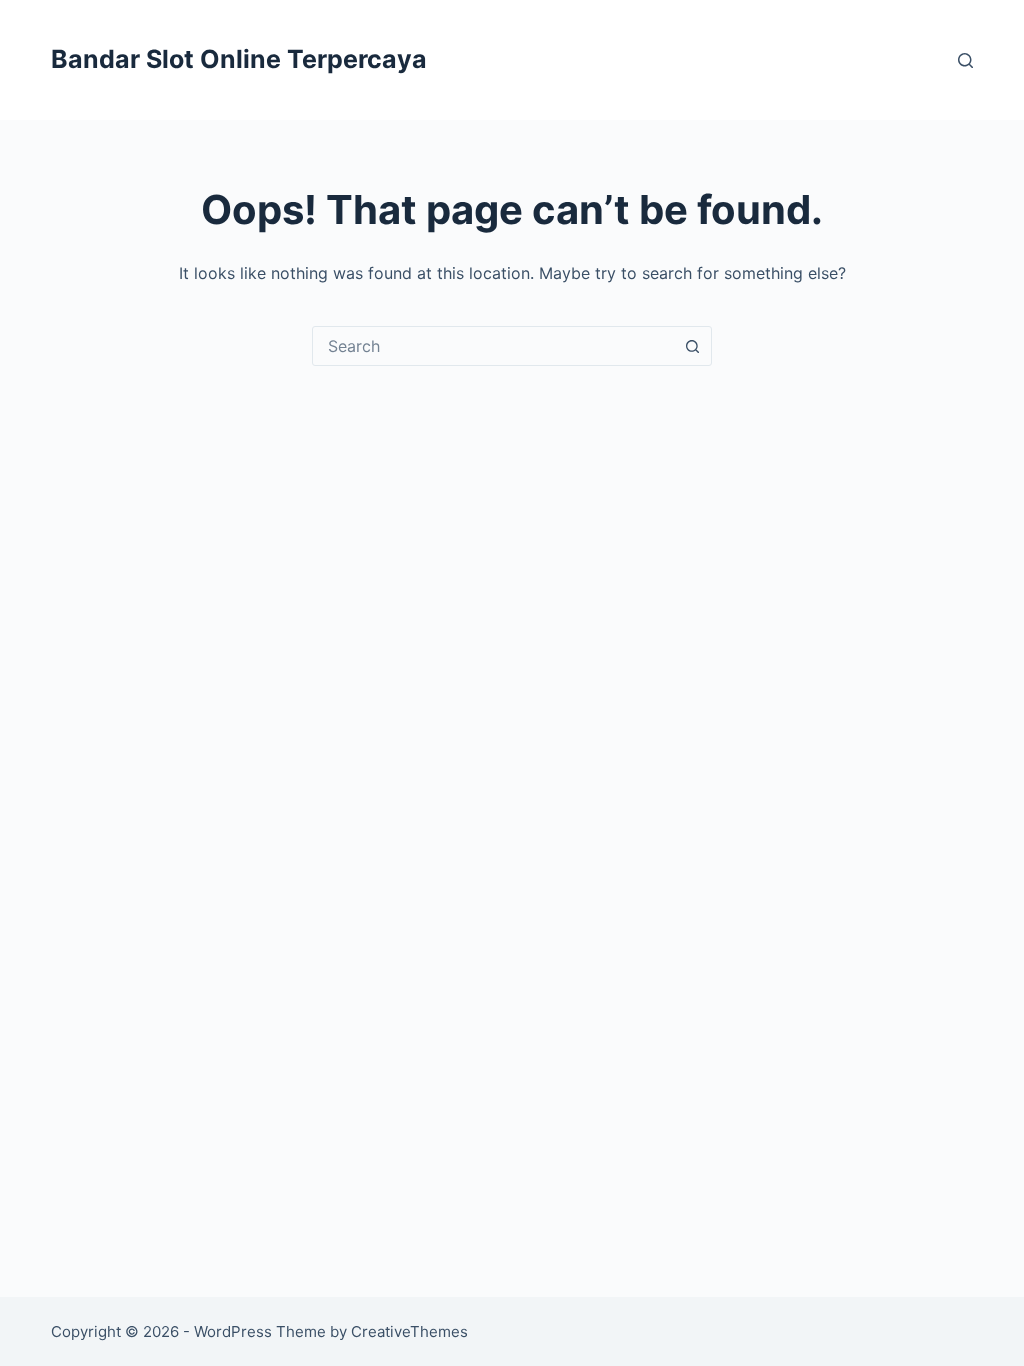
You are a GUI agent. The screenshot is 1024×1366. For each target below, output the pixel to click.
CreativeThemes (409, 1331)
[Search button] (692, 346)
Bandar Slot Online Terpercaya (239, 59)
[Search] (965, 60)
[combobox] (493, 346)
